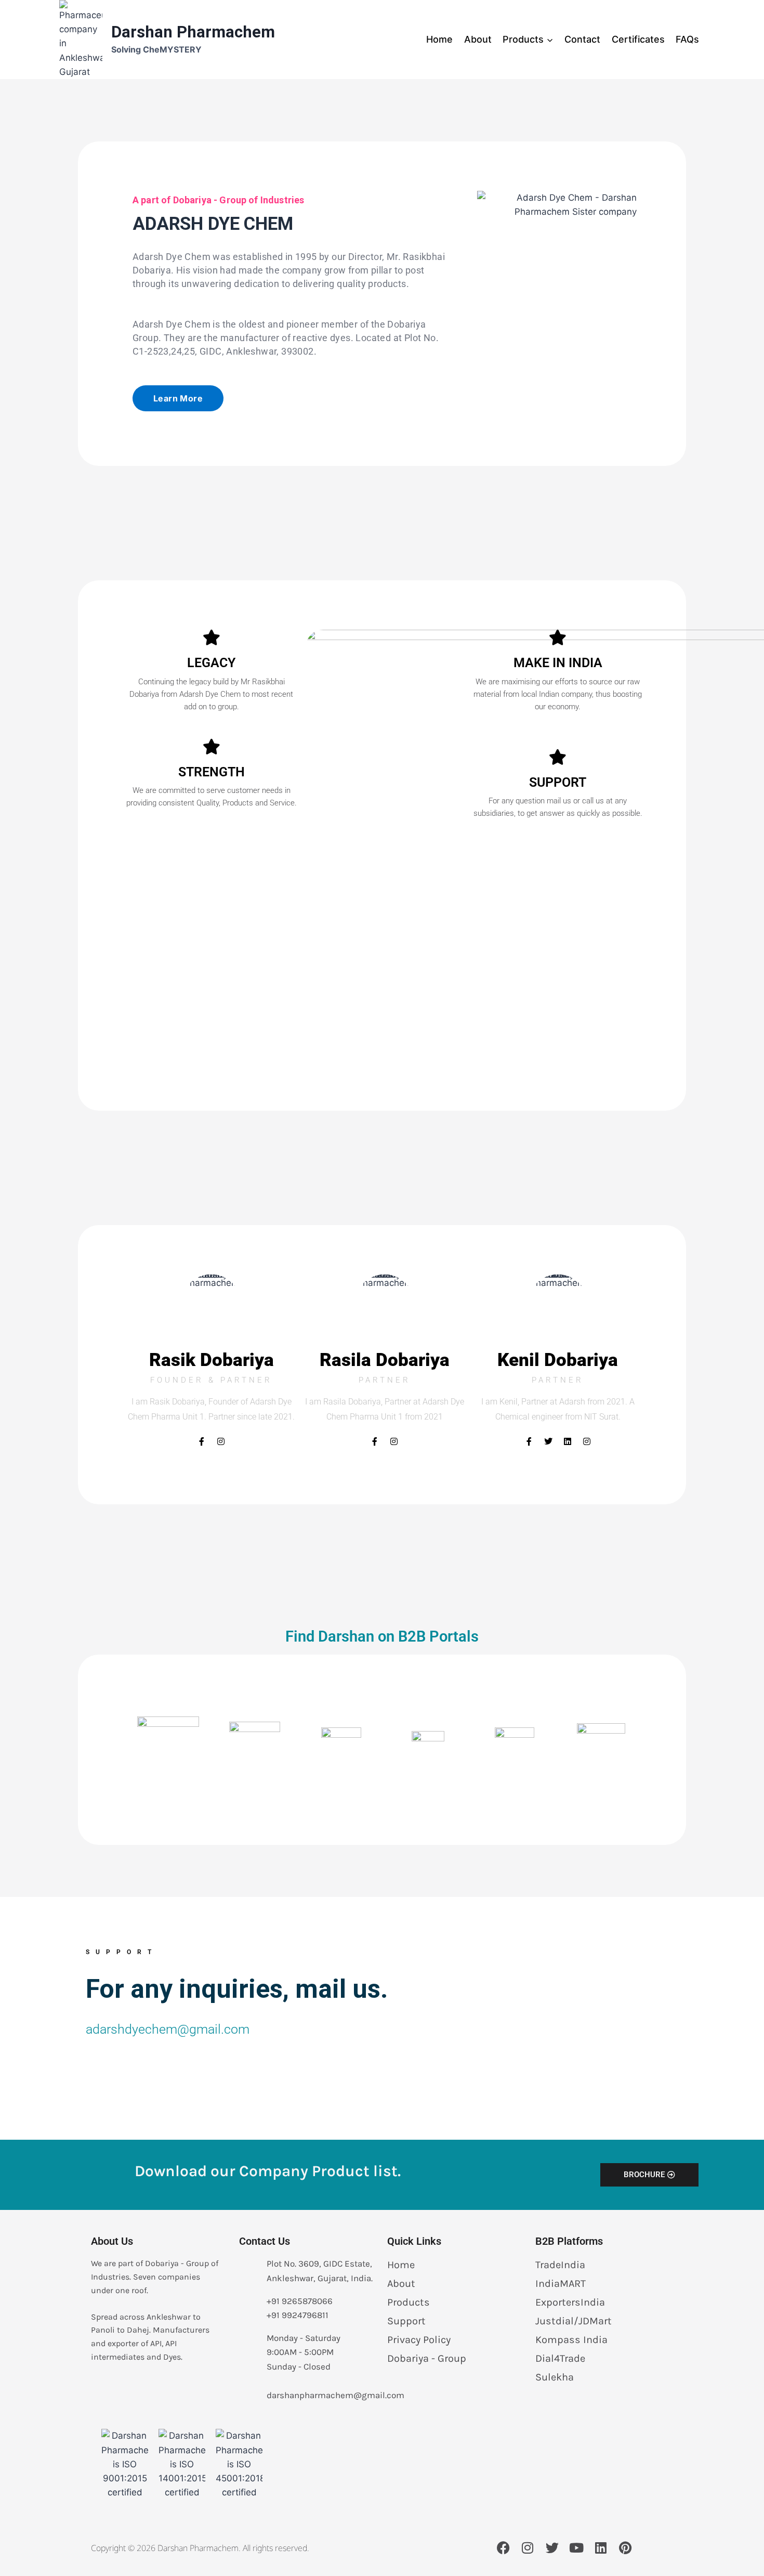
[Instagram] (221, 1441)
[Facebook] (503, 2547)
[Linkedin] (568, 1441)
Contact (582, 39)
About (478, 39)
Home (439, 39)
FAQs (687, 39)
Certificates (638, 39)
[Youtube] (576, 2547)
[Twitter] (548, 1441)
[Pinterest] (625, 2547)
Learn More (178, 398)
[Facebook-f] (202, 1441)
